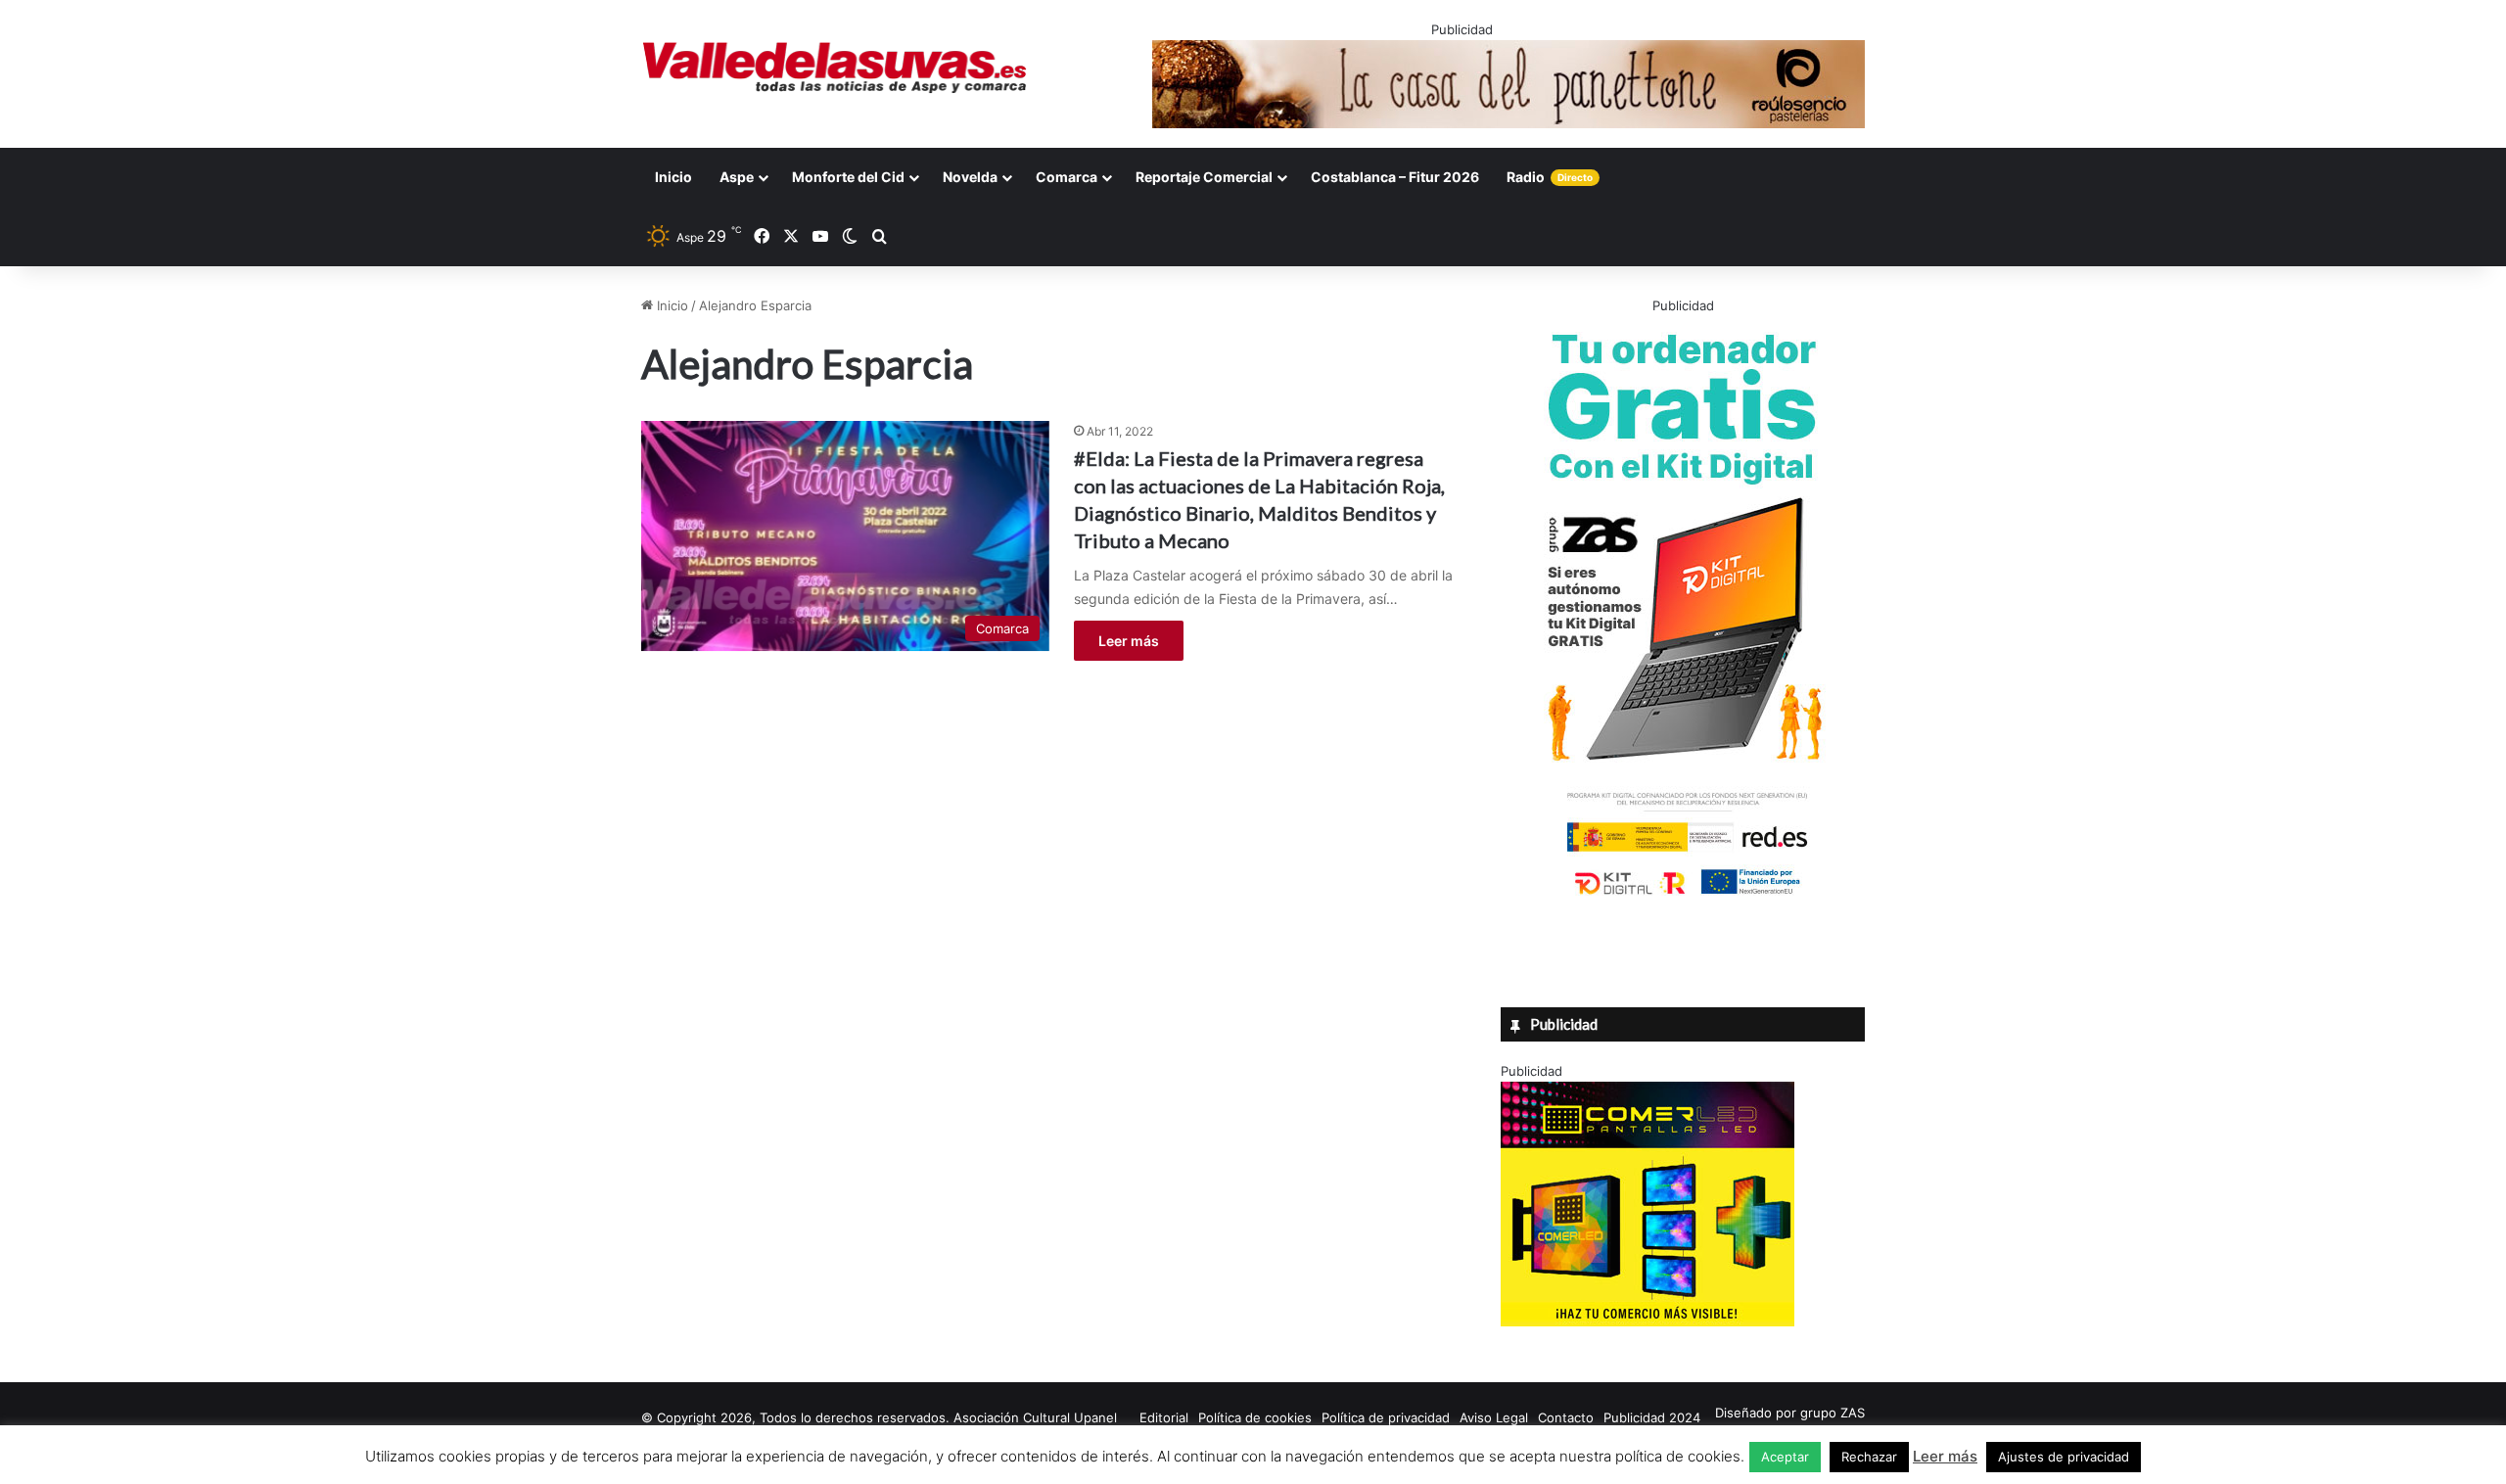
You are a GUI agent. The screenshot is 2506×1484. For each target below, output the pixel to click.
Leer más (1129, 641)
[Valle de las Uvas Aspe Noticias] (835, 68)
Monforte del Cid (848, 177)
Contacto (1566, 1417)
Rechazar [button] (1869, 1457)
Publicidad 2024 (1652, 1417)
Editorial (1164, 1417)
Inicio (673, 177)
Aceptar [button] (1785, 1457)
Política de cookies (1255, 1417)
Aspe (737, 177)
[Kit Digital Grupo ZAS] (1683, 899)
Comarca (1067, 177)
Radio (1550, 177)
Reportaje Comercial (1204, 177)
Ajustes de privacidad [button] (2064, 1457)
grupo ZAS (1833, 1413)
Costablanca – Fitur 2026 (1395, 177)
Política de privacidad (1386, 1417)
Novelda (970, 177)
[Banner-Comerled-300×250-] (1647, 1322)
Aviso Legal (1494, 1417)
